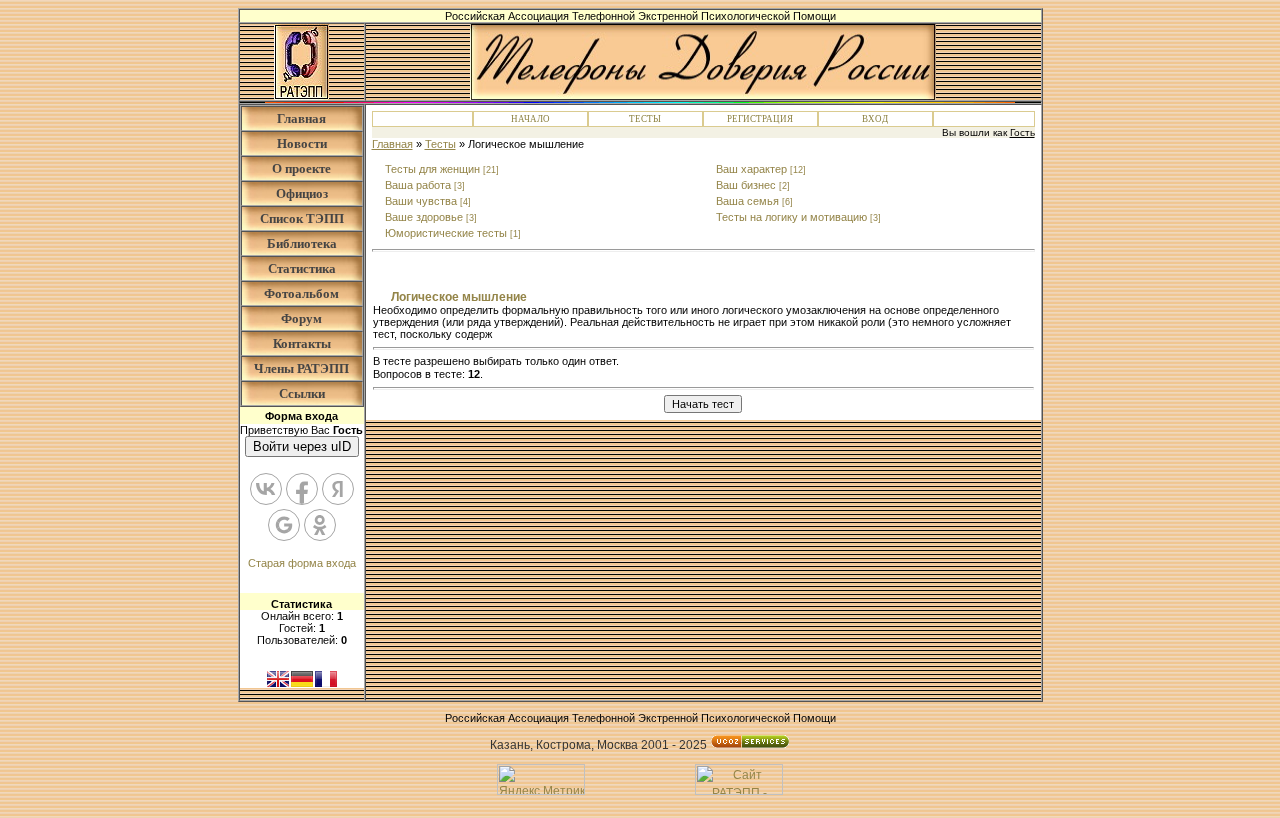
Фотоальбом (301, 293)
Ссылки (302, 393)
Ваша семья (747, 201)
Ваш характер (751, 169)
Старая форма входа (302, 563)
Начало (530, 119)
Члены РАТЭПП (301, 368)
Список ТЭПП (302, 218)
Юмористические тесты (446, 233)
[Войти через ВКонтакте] (266, 489)
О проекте (301, 168)
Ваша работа (418, 185)
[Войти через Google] (284, 525)
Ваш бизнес (746, 185)
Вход (875, 119)
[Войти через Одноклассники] (320, 525)
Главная (301, 118)
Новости (302, 143)
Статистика (302, 268)
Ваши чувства (421, 201)
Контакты (302, 343)
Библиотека (302, 243)
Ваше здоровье (424, 217)
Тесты (645, 119)
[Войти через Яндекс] (338, 489)
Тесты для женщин (432, 169)
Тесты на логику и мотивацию (791, 217)
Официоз (302, 193)
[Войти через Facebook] (302, 489)
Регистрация (760, 119)
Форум (301, 318)
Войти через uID (302, 446)
